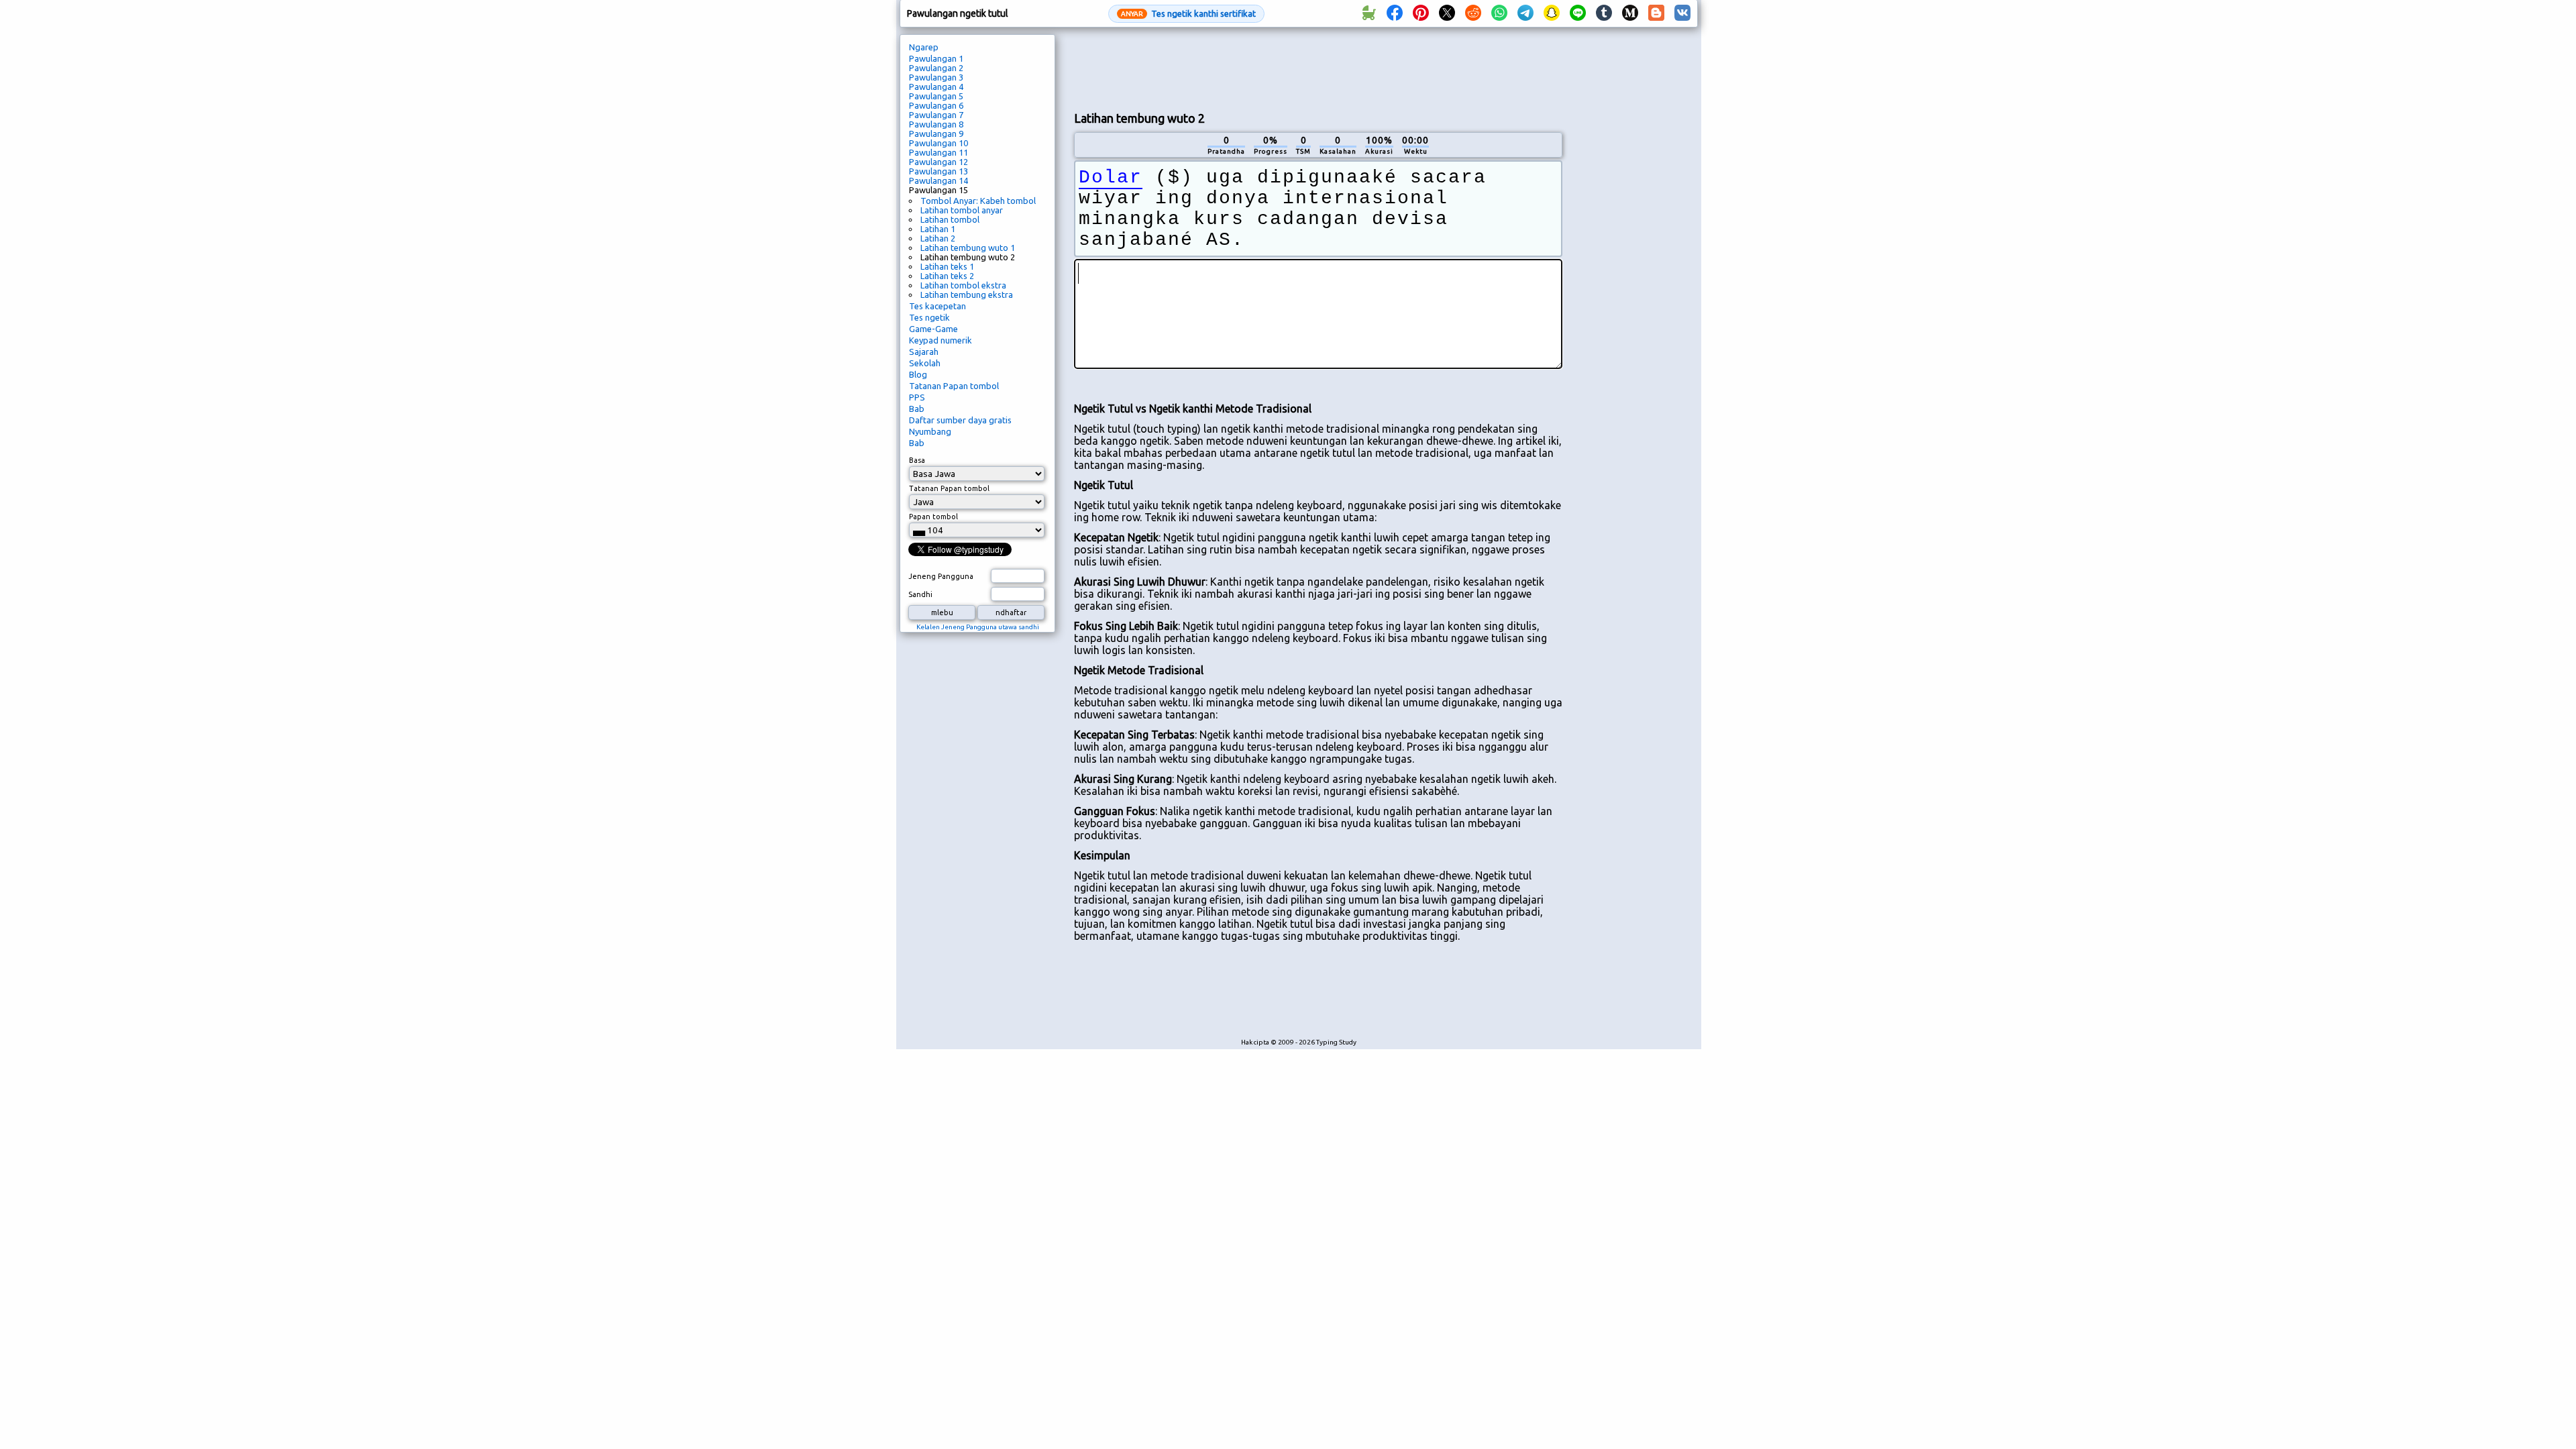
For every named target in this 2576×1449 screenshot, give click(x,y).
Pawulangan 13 (938, 171)
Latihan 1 (938, 229)
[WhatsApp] (1499, 13)
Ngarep (924, 47)
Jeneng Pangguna (941, 576)
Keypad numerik (941, 340)
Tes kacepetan (937, 306)
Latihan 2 (938, 238)
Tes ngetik (929, 317)
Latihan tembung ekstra (967, 294)
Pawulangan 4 (936, 87)
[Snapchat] (1552, 13)
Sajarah (924, 352)
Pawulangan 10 (938, 143)
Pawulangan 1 (936, 58)
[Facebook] (1395, 13)
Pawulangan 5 (936, 96)
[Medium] (1630, 13)
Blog (918, 374)
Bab (917, 409)
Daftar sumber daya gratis (960, 420)
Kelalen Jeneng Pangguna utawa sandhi (978, 627)
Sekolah (925, 363)
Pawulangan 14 (938, 180)
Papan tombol (933, 517)
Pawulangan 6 (936, 105)
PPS (917, 397)
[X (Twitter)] (1447, 13)
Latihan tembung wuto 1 (968, 248)
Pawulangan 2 (936, 68)
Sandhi (920, 594)
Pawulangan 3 (936, 77)
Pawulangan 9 (936, 133)
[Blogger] (1656, 13)
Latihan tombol (950, 219)
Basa (917, 460)
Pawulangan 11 (938, 152)
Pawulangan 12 (938, 162)
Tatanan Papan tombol (954, 386)
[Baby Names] (1368, 13)
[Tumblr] (1604, 13)
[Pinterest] (1421, 13)
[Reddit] (1473, 13)
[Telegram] (1525, 13)
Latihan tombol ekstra (963, 285)
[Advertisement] (1318, 68)
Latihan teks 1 (947, 266)
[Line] (1578, 13)
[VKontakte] (1682, 13)
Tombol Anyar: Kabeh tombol (978, 201)
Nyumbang (930, 431)
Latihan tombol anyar (962, 210)
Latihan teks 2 (947, 276)
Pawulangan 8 (936, 124)
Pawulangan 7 (936, 115)
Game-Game (933, 329)
